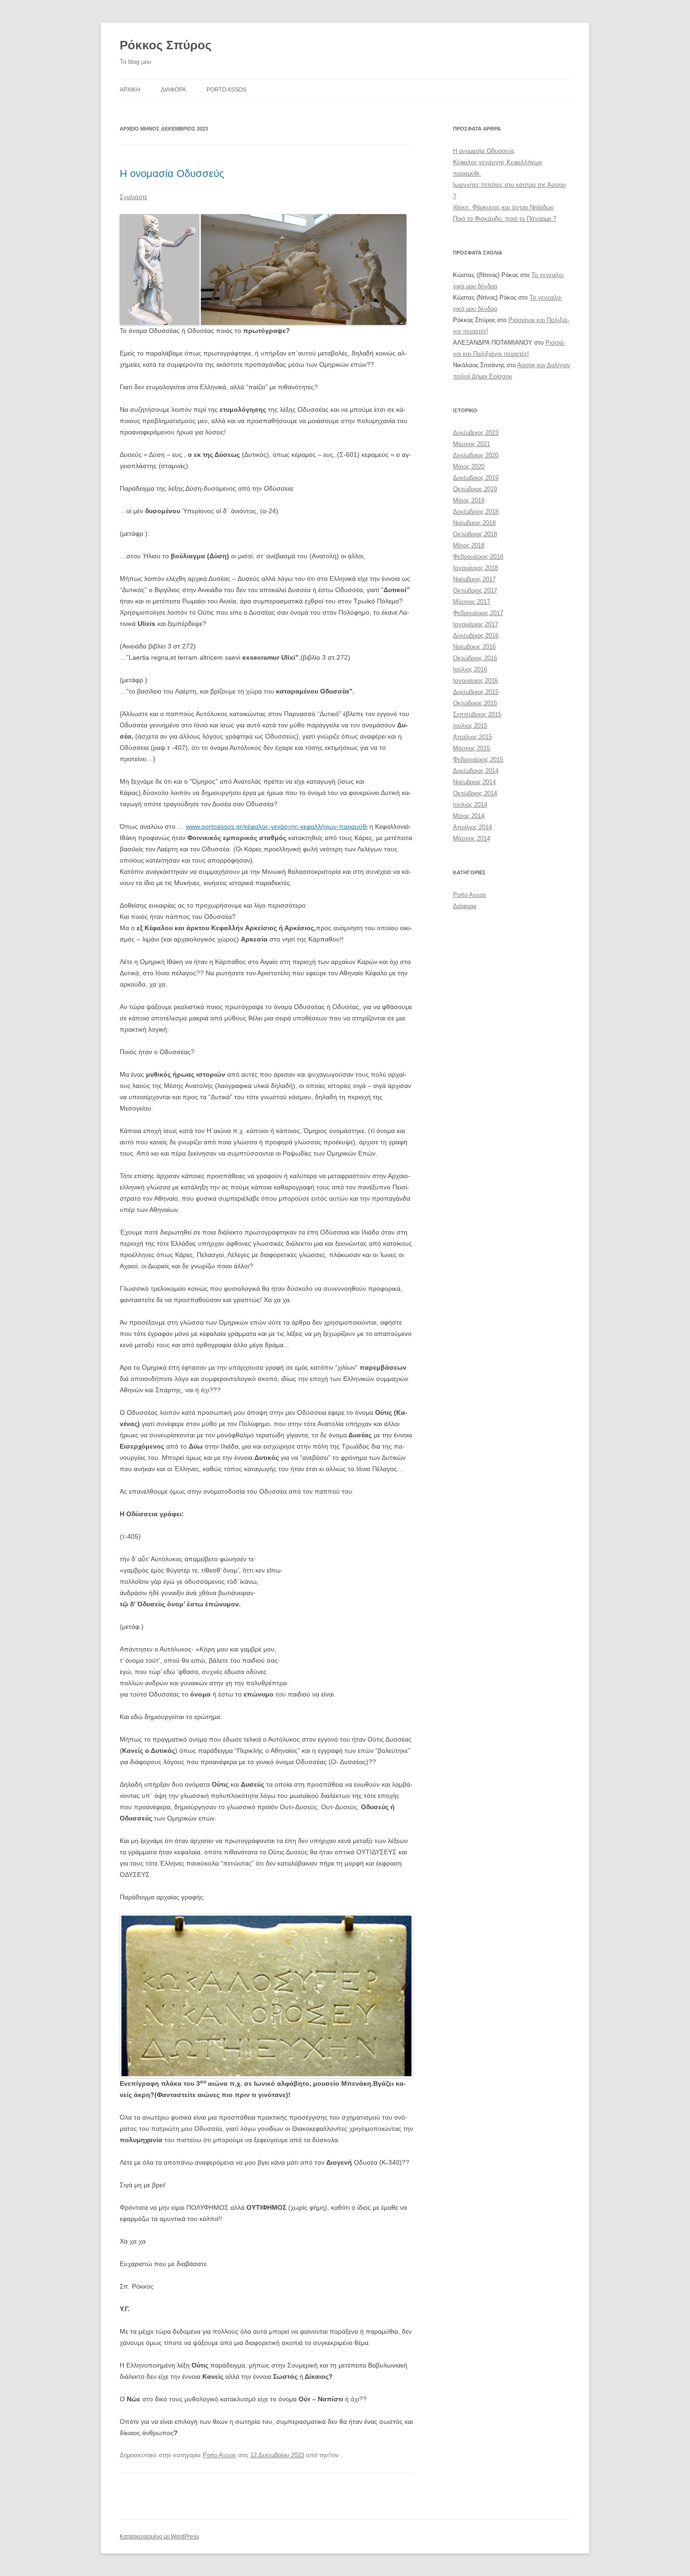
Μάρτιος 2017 (471, 602)
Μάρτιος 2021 (471, 444)
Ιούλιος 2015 (470, 726)
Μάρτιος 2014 (471, 838)
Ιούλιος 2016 (470, 669)
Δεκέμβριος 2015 (476, 692)
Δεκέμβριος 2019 (476, 478)
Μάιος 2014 (469, 816)
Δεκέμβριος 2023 (476, 433)
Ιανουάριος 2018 (475, 568)
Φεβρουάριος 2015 (478, 760)
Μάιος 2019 (469, 500)
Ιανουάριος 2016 (475, 681)
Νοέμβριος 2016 (474, 647)
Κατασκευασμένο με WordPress (159, 2537)
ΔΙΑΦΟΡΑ (173, 90)
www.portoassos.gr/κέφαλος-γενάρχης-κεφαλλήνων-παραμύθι (277, 826)
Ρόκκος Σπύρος (166, 45)
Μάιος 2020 (469, 467)
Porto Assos (226, 90)
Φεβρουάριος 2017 (478, 613)
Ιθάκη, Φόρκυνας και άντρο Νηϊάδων (503, 207)
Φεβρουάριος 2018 (478, 557)
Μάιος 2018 (469, 545)
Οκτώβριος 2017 (475, 590)
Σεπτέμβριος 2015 (477, 714)
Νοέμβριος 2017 (474, 579)
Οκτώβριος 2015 (475, 703)
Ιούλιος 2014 (470, 805)
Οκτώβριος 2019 (475, 489)
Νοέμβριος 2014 (474, 782)
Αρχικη (130, 90)
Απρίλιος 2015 (472, 737)
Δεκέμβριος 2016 (476, 636)
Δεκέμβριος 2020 (476, 455)
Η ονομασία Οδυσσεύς (172, 174)
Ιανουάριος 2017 (475, 624)
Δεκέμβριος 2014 (476, 771)
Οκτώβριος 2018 (475, 534)
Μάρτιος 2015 (471, 748)
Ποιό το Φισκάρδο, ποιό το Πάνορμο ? (505, 219)
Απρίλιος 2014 (472, 827)
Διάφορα (465, 906)
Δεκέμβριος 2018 (476, 512)
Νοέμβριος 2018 (474, 523)
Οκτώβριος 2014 (475, 793)
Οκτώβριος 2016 (475, 658)
